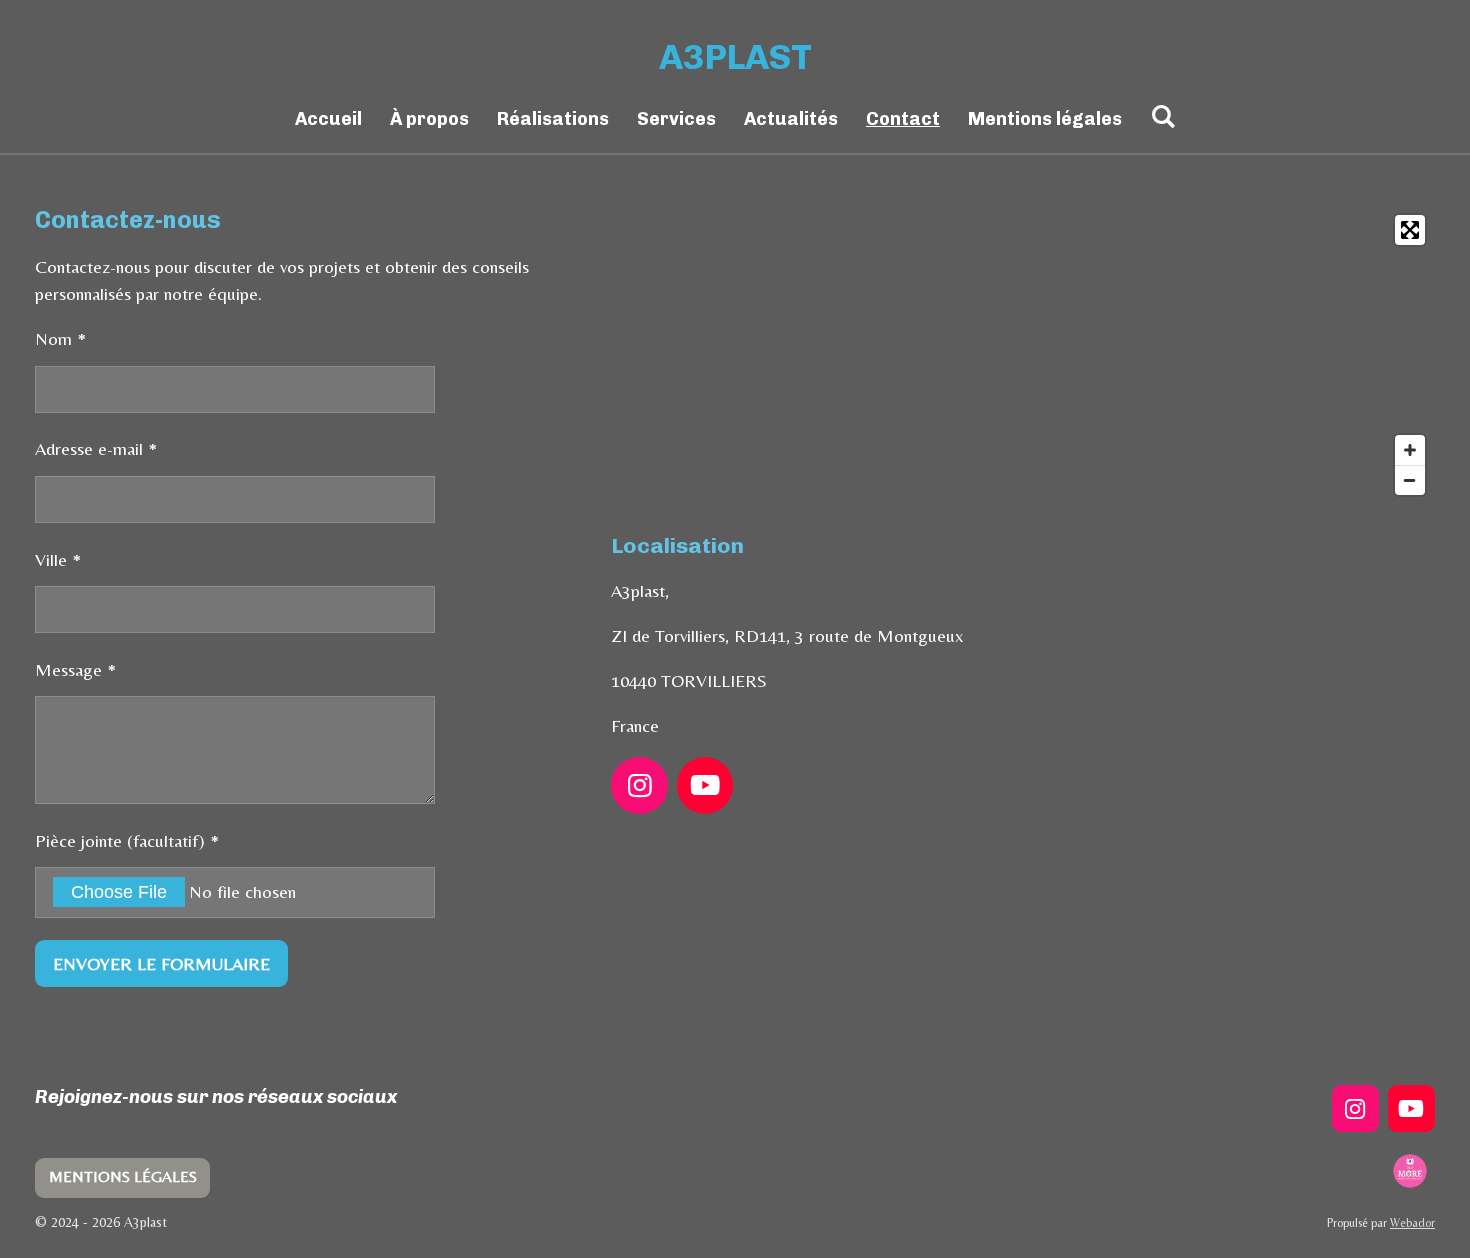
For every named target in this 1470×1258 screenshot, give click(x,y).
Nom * (60, 338)
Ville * (58, 559)
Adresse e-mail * (96, 448)
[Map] (1023, 355)
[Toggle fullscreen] (1410, 230)
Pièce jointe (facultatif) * (127, 840)
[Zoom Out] (1410, 480)
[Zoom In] (1410, 450)
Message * (75, 669)
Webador (1412, 1223)
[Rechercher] (1162, 117)
